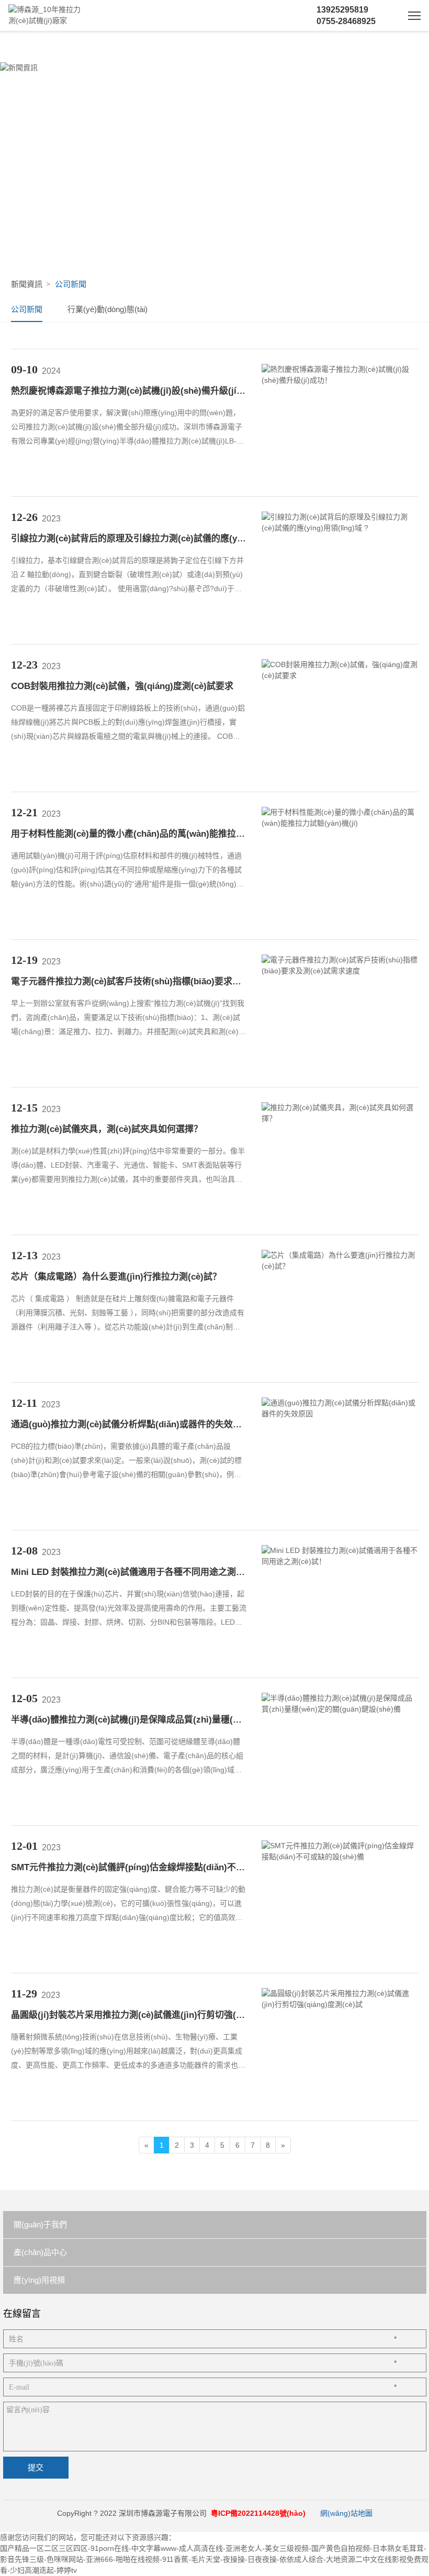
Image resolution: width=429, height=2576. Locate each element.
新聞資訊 (27, 284)
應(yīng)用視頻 (39, 2280)
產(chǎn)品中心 (40, 2252)
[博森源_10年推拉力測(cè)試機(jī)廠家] (48, 16)
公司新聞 (27, 309)
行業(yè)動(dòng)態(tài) (108, 309)
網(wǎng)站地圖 (346, 2513)
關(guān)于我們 (40, 2224)
